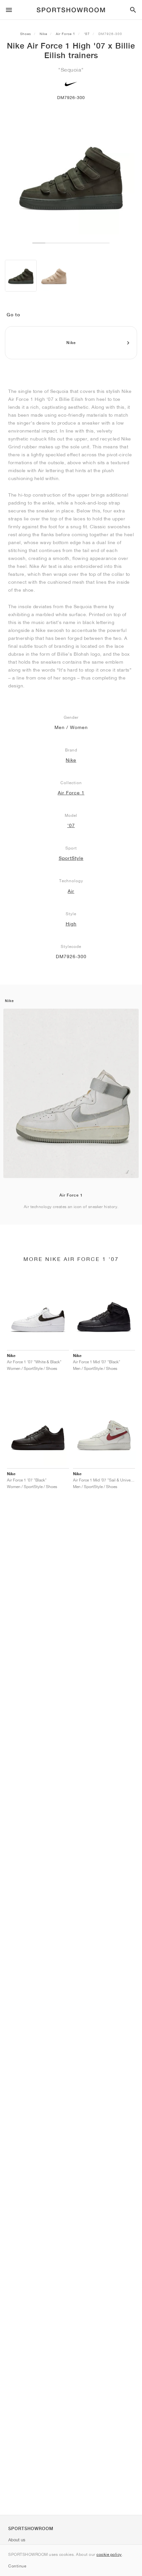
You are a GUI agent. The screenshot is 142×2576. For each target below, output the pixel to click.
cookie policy (109, 2554)
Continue (17, 2566)
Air (71, 891)
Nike (43, 34)
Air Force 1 (66, 34)
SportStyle (71, 858)
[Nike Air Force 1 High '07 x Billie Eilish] (21, 276)
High (71, 924)
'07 (87, 34)
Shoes (26, 34)
